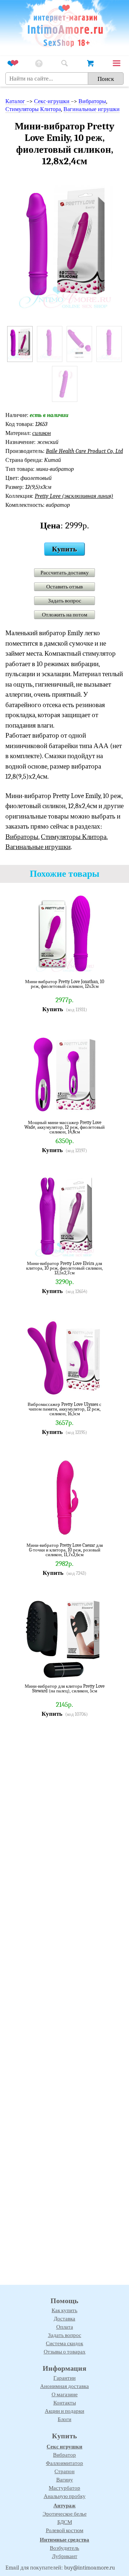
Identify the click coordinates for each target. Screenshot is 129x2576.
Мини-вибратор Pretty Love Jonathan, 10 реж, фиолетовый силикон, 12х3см (65, 984)
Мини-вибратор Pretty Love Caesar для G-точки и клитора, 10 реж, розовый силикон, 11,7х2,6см (65, 1550)
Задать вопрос (65, 601)
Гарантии (64, 2378)
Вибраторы (92, 101)
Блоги (64, 2419)
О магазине (65, 2394)
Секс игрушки (64, 2447)
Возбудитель (64, 2548)
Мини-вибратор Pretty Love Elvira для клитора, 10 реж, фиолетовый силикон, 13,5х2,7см (64, 1268)
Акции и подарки (64, 2411)
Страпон (64, 2471)
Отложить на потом (65, 615)
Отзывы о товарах (65, 2352)
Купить (64, 549)
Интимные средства (64, 2540)
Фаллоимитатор (64, 2463)
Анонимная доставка (64, 2386)
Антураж (64, 2506)
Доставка (64, 2319)
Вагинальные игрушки (92, 109)
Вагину (65, 2480)
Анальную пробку (65, 2496)
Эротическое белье (65, 2514)
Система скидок (64, 2343)
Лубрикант (65, 2556)
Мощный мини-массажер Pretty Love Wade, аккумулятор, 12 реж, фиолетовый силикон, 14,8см (64, 1127)
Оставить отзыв (64, 587)
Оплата (65, 2327)
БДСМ (65, 2522)
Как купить (64, 2310)
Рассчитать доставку (65, 573)
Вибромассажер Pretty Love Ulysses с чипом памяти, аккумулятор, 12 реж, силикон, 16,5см (64, 1409)
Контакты (65, 2403)
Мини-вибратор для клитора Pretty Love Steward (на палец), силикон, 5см (65, 1689)
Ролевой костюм (65, 2530)
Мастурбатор (64, 2488)
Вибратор (64, 2455)
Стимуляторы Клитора (33, 109)
